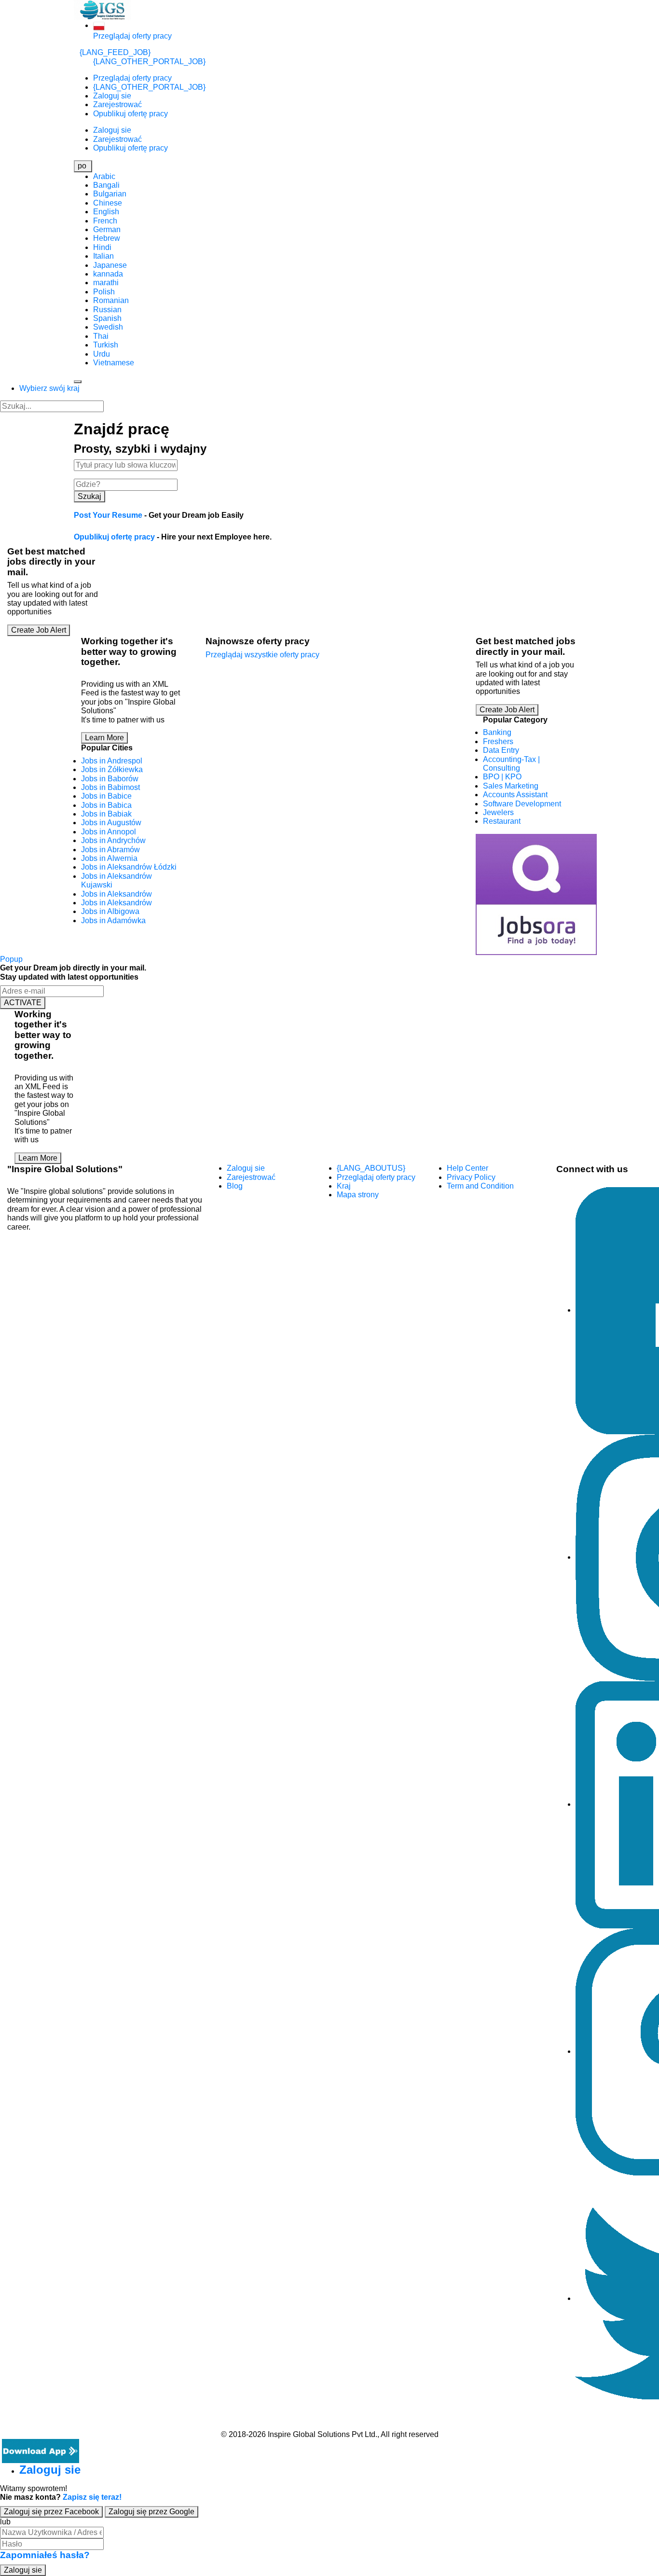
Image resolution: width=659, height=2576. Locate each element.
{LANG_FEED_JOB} (115, 52)
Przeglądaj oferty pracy (132, 36)
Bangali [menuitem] (106, 185)
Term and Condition (480, 1186)
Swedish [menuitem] (108, 327)
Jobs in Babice (106, 796)
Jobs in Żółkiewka (112, 769)
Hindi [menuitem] (102, 247)
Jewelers (498, 812)
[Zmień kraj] (99, 25)
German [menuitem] (107, 229)
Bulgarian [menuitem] (110, 194)
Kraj (344, 1186)
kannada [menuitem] (108, 274)
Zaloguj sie (112, 96)
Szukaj (89, 496)
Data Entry (501, 750)
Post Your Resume (108, 515)
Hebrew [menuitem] (107, 238)
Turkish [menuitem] (106, 345)
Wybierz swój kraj (49, 388)
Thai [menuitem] (101, 336)
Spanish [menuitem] (107, 318)
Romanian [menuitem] (111, 300)
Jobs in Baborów (110, 779)
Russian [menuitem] (107, 310)
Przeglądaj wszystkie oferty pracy (262, 655)
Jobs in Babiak (106, 814)
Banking (497, 732)
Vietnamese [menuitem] (114, 363)
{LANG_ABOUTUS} (371, 1168)
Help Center (467, 1168)
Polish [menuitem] (104, 292)
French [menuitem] (105, 221)
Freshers (498, 741)
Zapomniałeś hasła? (45, 2555)
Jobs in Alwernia (109, 858)
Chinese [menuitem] (108, 203)
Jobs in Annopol (109, 832)
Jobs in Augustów (111, 823)
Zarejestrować (117, 104)
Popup (11, 959)
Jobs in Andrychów (113, 840)
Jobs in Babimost (110, 787)
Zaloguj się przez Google (151, 2512)
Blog (235, 1186)
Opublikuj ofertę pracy (130, 114)
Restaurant (502, 821)
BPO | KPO (502, 777)
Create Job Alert (39, 630)
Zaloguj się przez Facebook (51, 2512)
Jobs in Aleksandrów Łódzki (129, 867)
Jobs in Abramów (110, 850)
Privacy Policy (471, 1177)
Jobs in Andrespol (112, 761)
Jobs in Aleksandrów (117, 894)
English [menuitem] (106, 212)
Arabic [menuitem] (104, 176)
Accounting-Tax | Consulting (511, 764)
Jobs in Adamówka (113, 921)
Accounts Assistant (515, 795)
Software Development (522, 804)
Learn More (104, 738)
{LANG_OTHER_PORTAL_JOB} (149, 62)
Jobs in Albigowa (110, 911)
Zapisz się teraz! (92, 2497)
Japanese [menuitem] (110, 265)
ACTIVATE (23, 1003)
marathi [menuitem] (106, 283)
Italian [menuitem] (103, 256)
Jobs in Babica (106, 805)
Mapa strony (358, 1195)
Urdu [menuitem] (102, 354)
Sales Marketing (511, 786)
